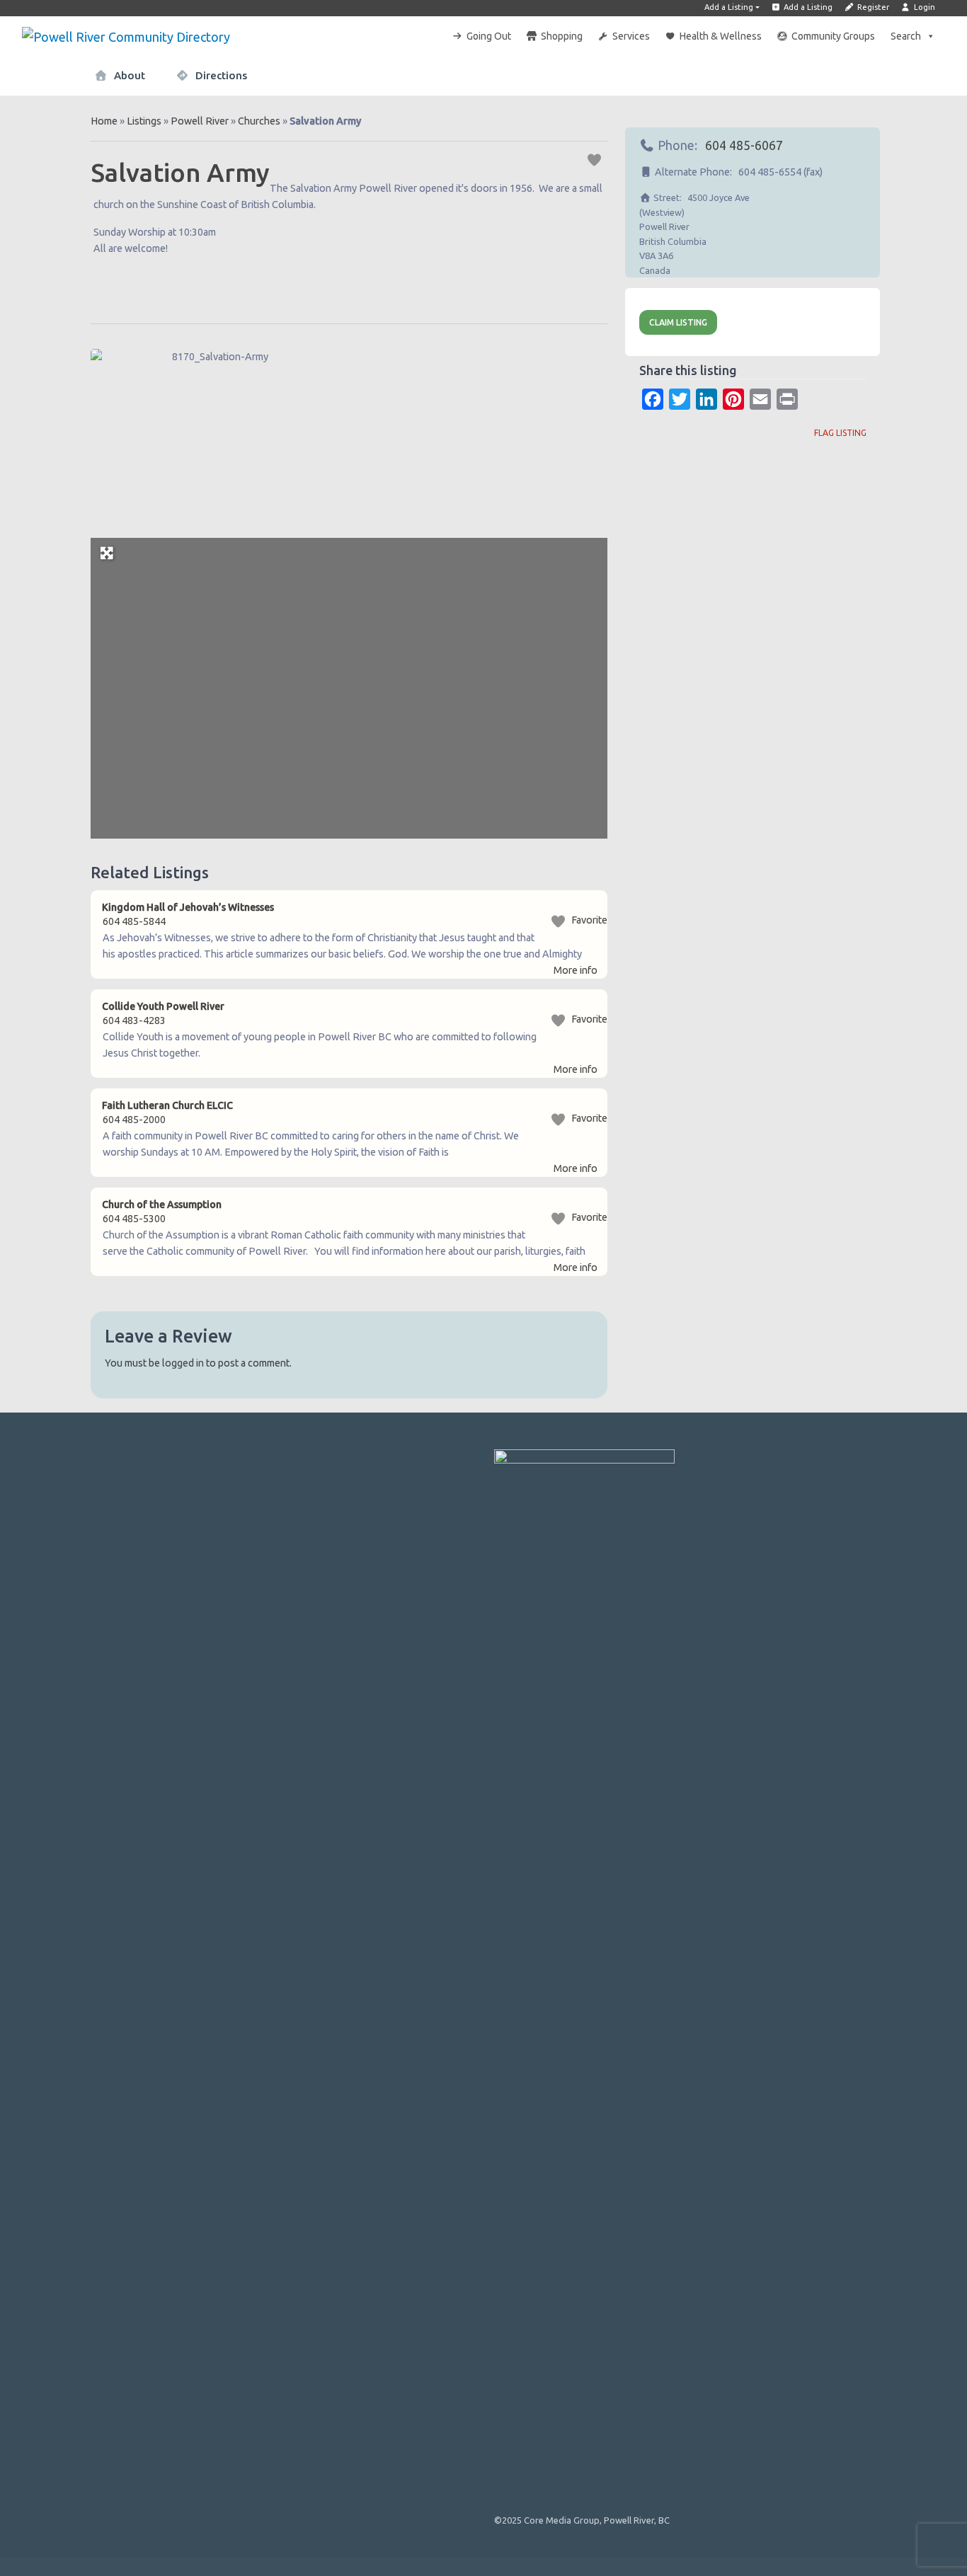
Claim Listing (678, 322)
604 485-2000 (134, 1120)
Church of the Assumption (162, 1204)
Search (906, 36)
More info (576, 970)
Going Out (489, 36)
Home (104, 121)
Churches (259, 121)
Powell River (200, 121)
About (128, 75)
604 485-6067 (744, 145)
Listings (144, 121)
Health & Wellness (721, 36)
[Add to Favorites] (596, 159)
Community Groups (833, 36)
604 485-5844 (134, 921)
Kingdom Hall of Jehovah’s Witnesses (188, 907)
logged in (183, 1363)
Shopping (562, 36)
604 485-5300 (134, 1219)
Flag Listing (840, 433)
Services (631, 36)
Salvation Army (180, 172)
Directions (220, 75)
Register (872, 7)
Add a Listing (729, 7)
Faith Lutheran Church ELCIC (167, 1105)
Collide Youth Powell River (163, 1006)
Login (923, 7)
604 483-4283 (134, 1020)
